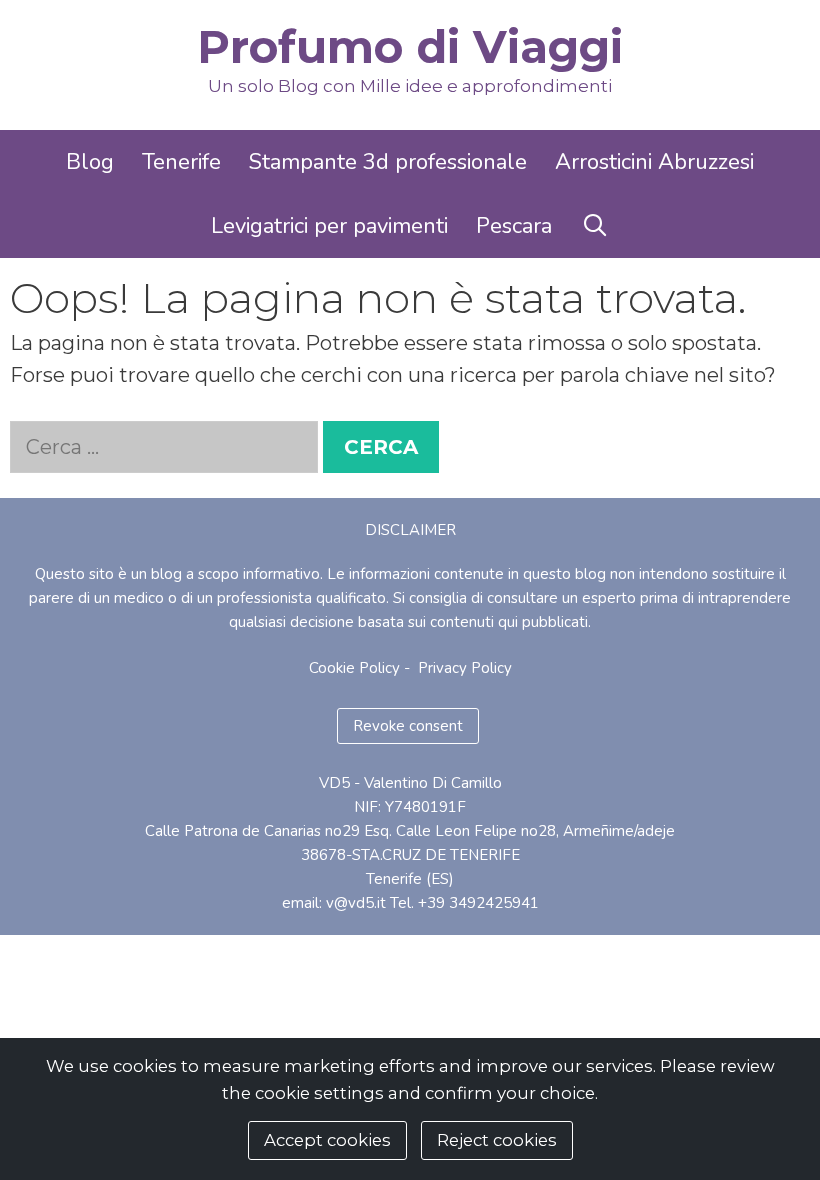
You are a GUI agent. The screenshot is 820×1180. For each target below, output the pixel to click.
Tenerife (181, 162)
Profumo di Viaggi (410, 46)
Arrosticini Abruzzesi (654, 162)
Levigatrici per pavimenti (329, 226)
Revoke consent (408, 726)
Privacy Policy (465, 668)
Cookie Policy (354, 668)
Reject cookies (497, 1140)
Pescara (514, 226)
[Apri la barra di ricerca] (594, 226)
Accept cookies (327, 1140)
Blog (90, 162)
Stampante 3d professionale (388, 162)
